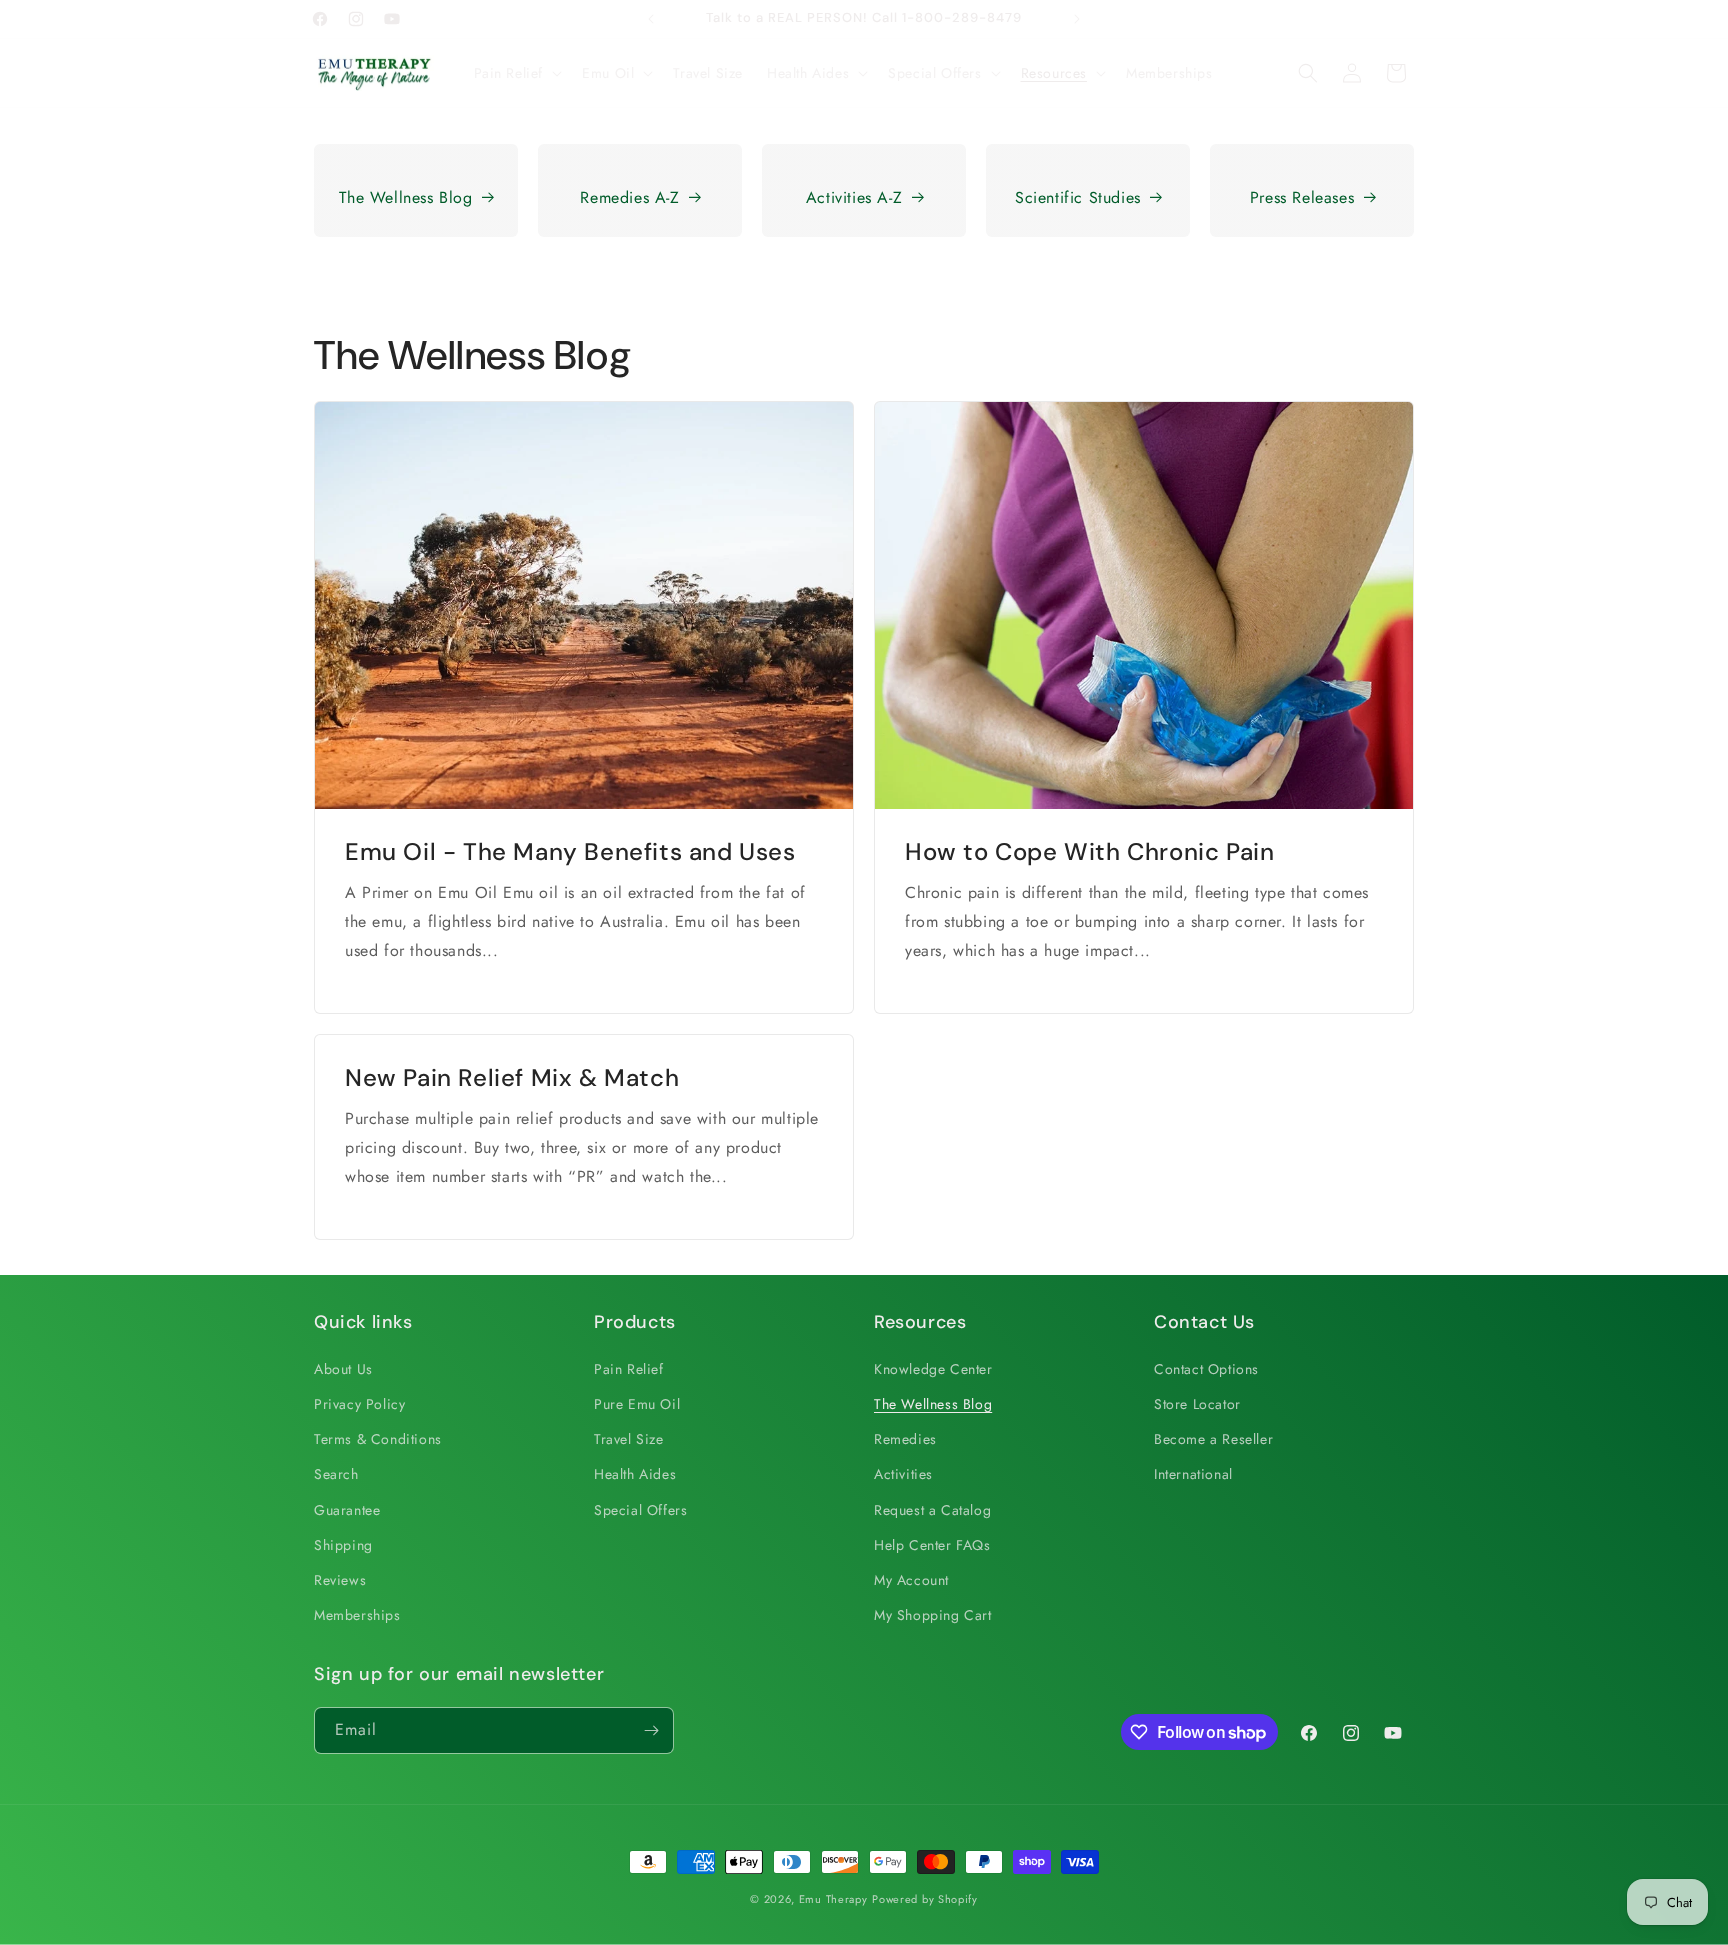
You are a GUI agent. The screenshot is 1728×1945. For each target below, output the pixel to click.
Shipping (343, 1545)
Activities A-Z (854, 197)
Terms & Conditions (378, 1439)
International (1193, 1474)
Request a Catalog (932, 1510)
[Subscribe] (651, 1730)
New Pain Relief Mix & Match (512, 1077)
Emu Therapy (833, 1899)
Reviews (340, 1580)
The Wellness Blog (405, 197)
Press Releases (1302, 197)
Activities (903, 1474)
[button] (516, 73)
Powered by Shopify (925, 1899)
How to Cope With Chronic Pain (1089, 851)
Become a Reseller (1213, 1439)
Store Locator (1197, 1404)
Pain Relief (629, 1369)
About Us (343, 1369)
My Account (911, 1580)
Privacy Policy (359, 1404)
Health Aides (635, 1474)
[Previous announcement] (651, 19)
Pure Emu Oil (637, 1404)
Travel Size (629, 1439)
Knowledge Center (933, 1369)
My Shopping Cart (933, 1615)
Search (336, 1474)
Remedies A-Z (629, 197)
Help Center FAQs (932, 1545)
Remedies (905, 1439)
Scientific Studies (1078, 197)
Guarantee (347, 1510)
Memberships (357, 1615)
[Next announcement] (1077, 19)
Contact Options (1206, 1369)
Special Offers (640, 1510)
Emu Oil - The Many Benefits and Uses (570, 851)
